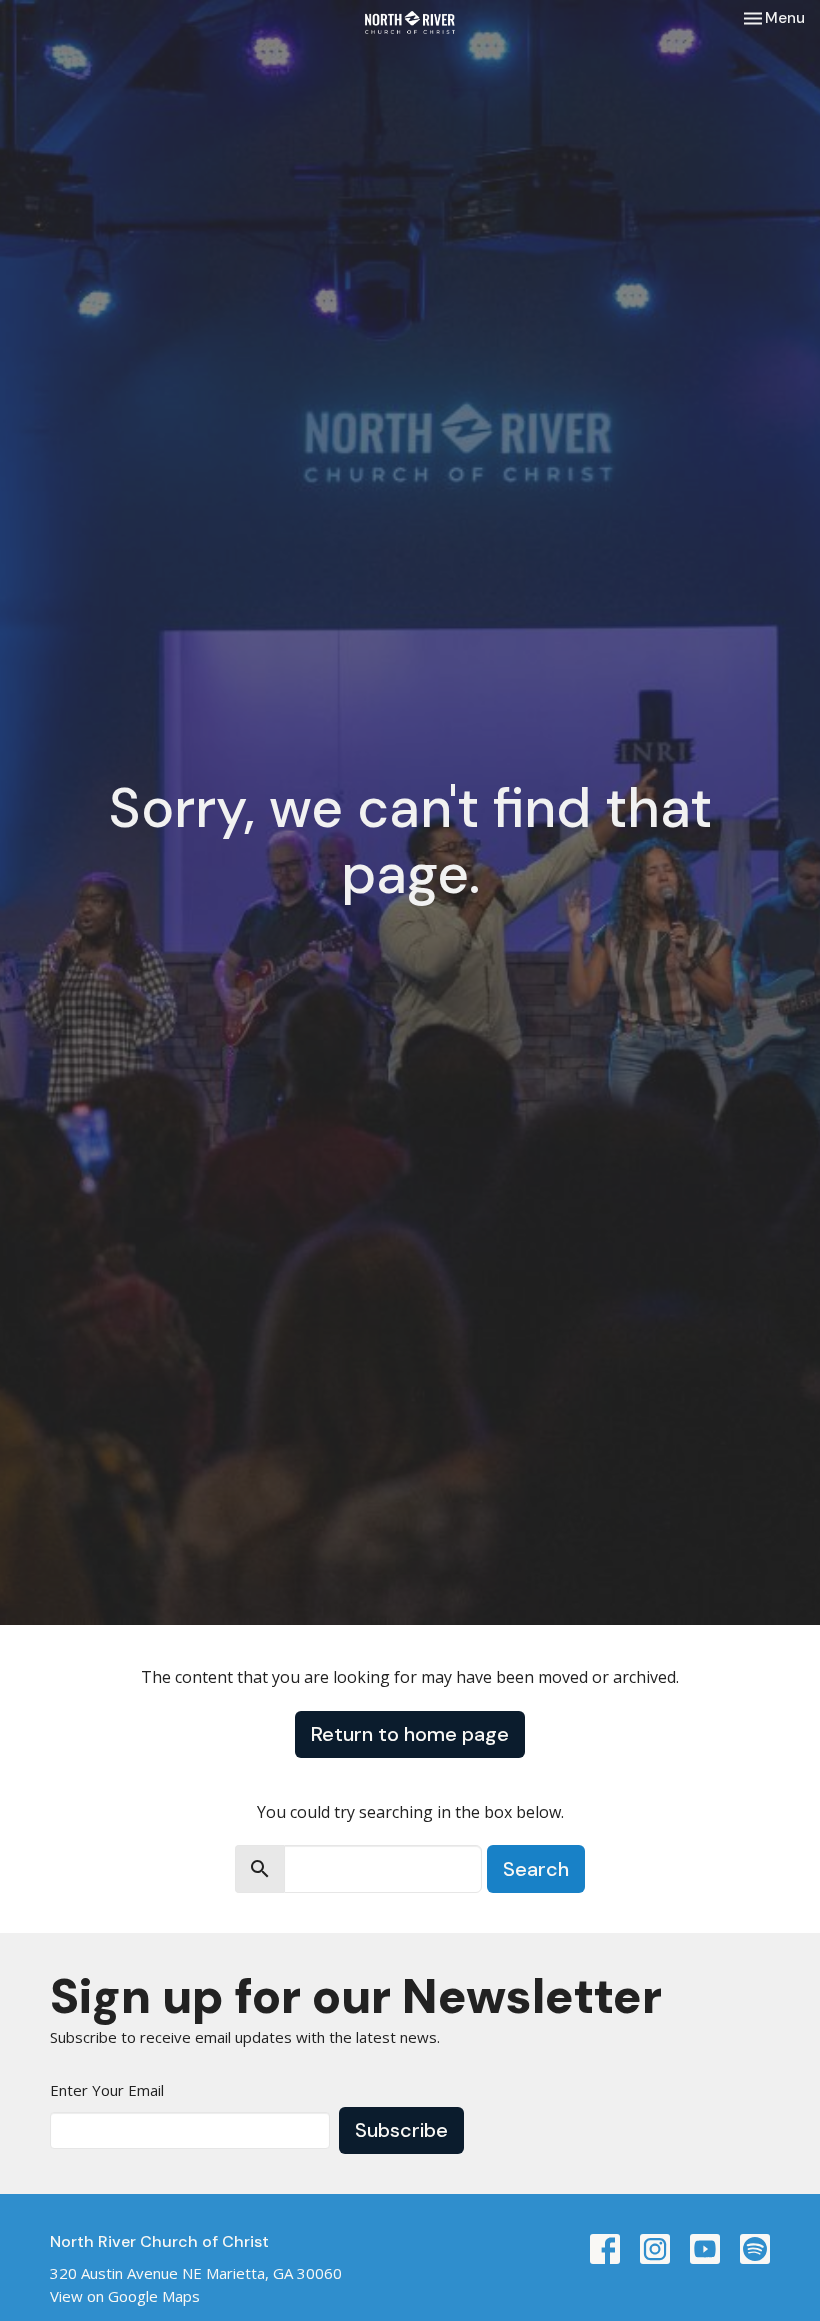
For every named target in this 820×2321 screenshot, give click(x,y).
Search (536, 1869)
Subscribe (401, 2130)
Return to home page (410, 1734)
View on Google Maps (125, 2296)
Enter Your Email (107, 2090)
